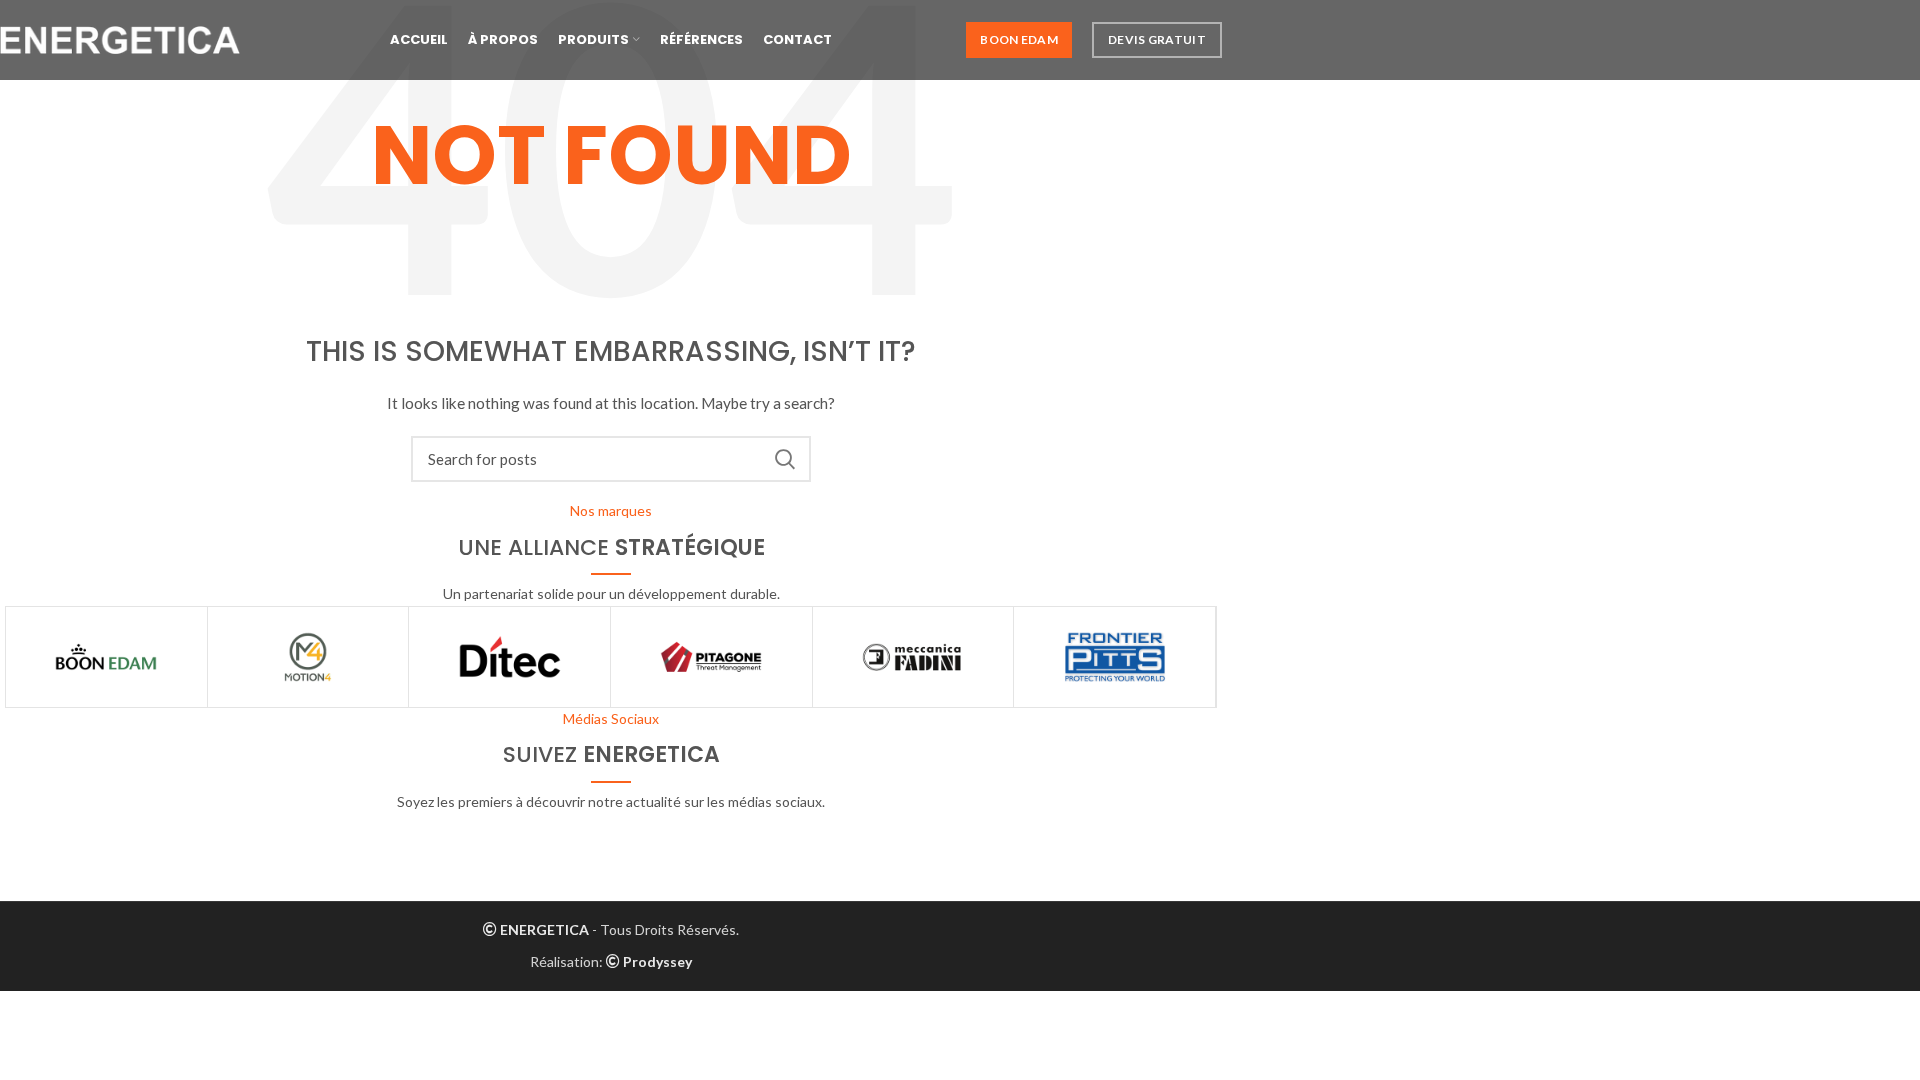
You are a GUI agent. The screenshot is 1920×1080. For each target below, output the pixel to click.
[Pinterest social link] (659, 837)
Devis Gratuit (1157, 39)
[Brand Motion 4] (308, 657)
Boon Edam (1019, 39)
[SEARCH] (784, 459)
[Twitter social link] (563, 837)
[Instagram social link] (611, 837)
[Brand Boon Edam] (106, 657)
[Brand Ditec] (509, 657)
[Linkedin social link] (707, 837)
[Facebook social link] (515, 837)
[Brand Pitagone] (711, 657)
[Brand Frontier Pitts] (1114, 657)
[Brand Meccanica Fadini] (913, 657)
